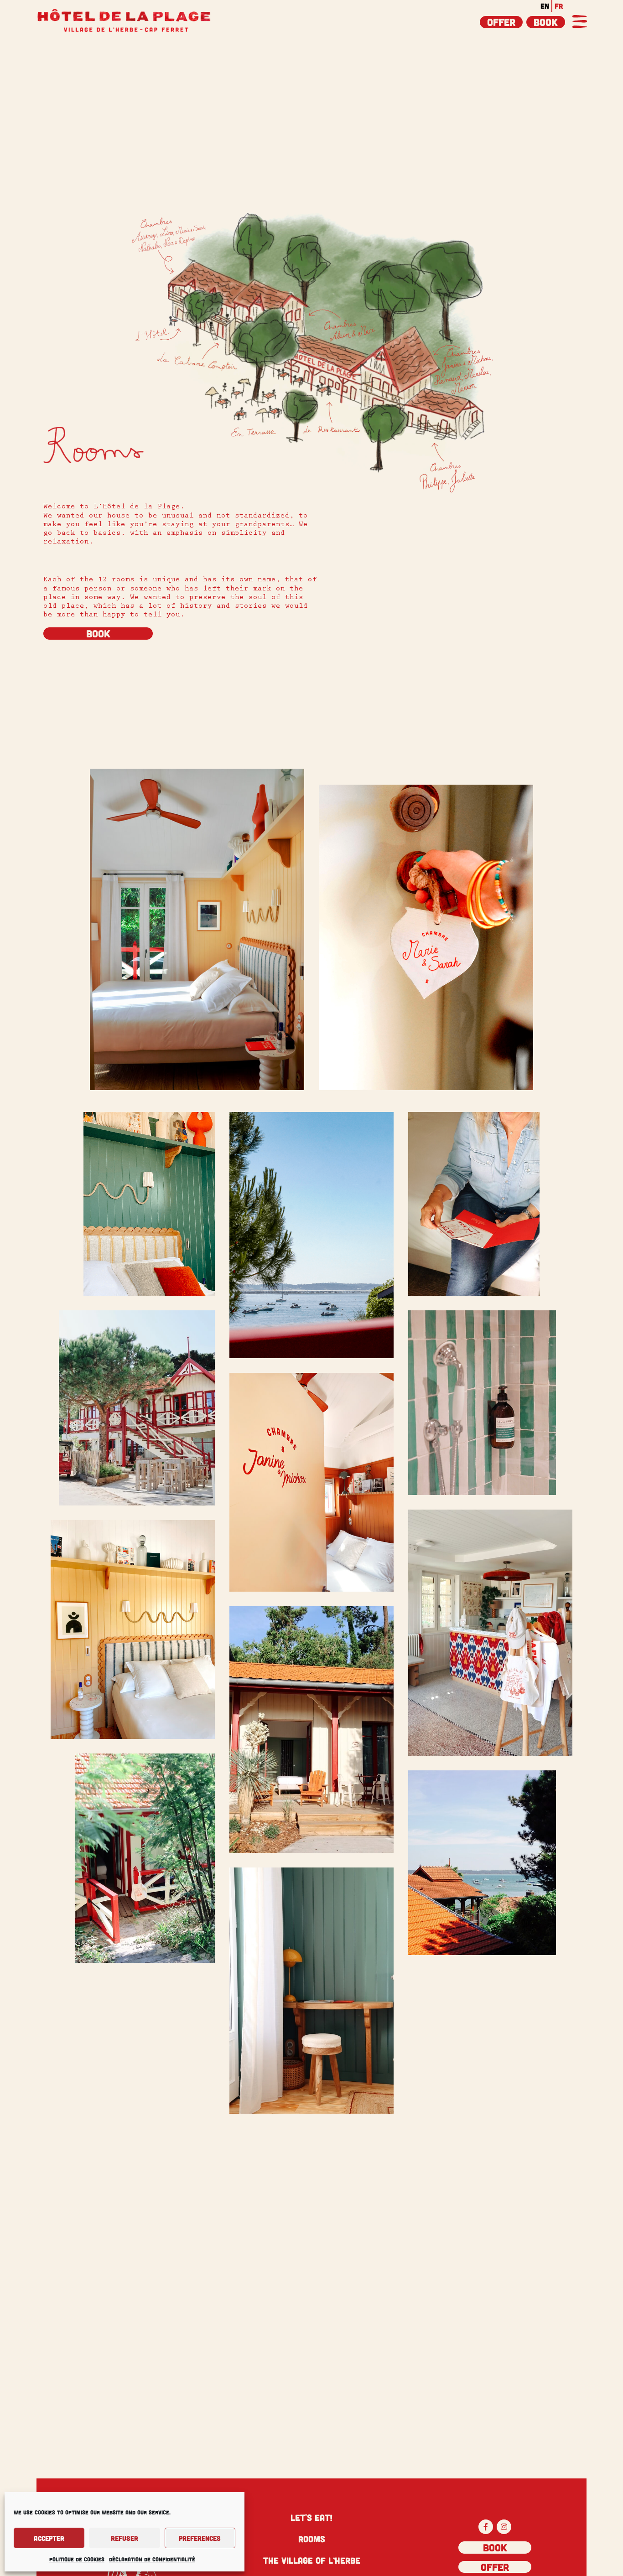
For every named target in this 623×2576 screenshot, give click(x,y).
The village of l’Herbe (312, 2560)
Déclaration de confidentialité (152, 2559)
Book (546, 22)
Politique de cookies (77, 2559)
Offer (501, 22)
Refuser (125, 2538)
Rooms (312, 2539)
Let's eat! (311, 2517)
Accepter (49, 2538)
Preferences (200, 2538)
